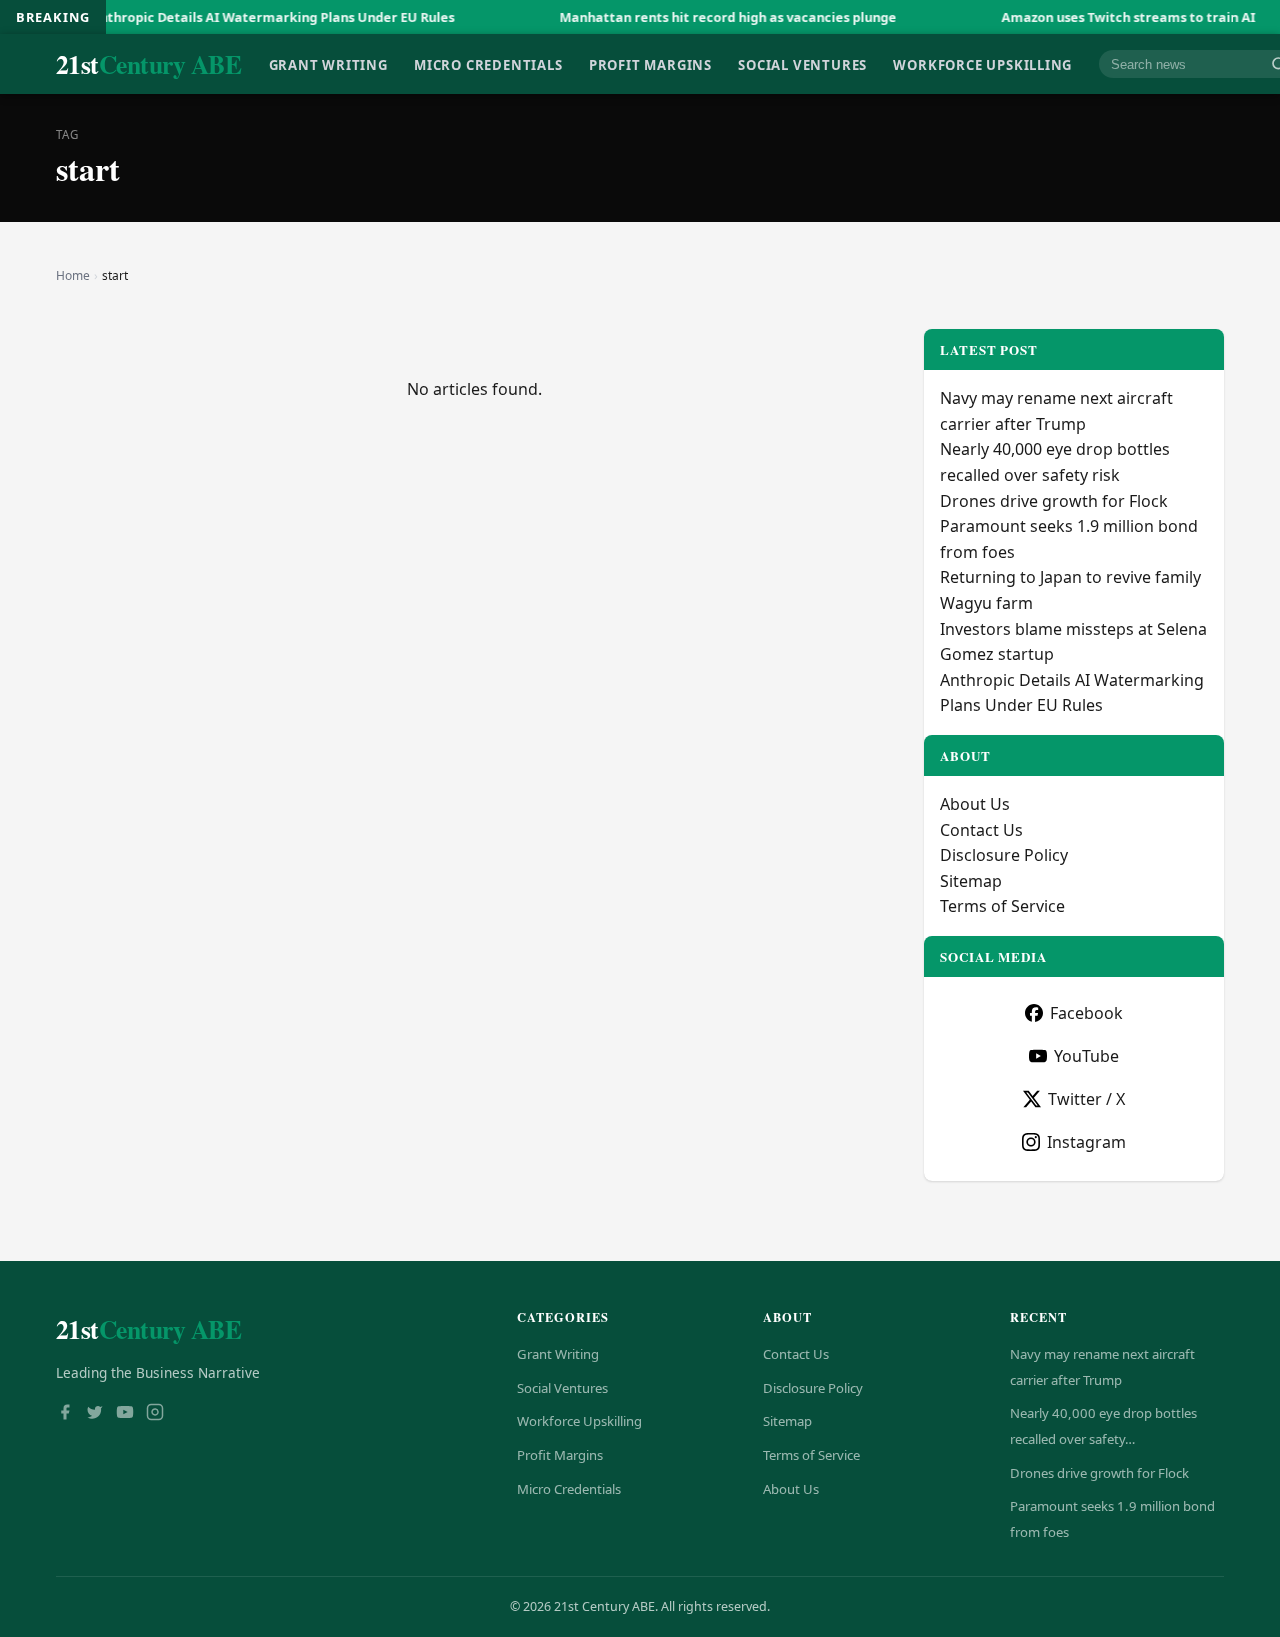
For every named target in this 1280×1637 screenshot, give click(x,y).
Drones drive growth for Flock (1054, 501)
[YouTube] (125, 1414)
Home (73, 275)
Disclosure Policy (1004, 855)
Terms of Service (1002, 906)
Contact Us (981, 830)
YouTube (1086, 1056)
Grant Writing (328, 64)
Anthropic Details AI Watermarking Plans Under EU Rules (237, 17)
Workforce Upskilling (982, 64)
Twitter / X (1086, 1099)
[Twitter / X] (95, 1414)
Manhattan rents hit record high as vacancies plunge (692, 17)
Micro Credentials (488, 64)
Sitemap (971, 881)
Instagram (1086, 1142)
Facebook (1086, 1013)
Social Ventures (802, 64)
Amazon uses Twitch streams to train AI (1093, 17)
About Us (975, 804)
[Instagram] (155, 1414)
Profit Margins (650, 64)
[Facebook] (65, 1414)
